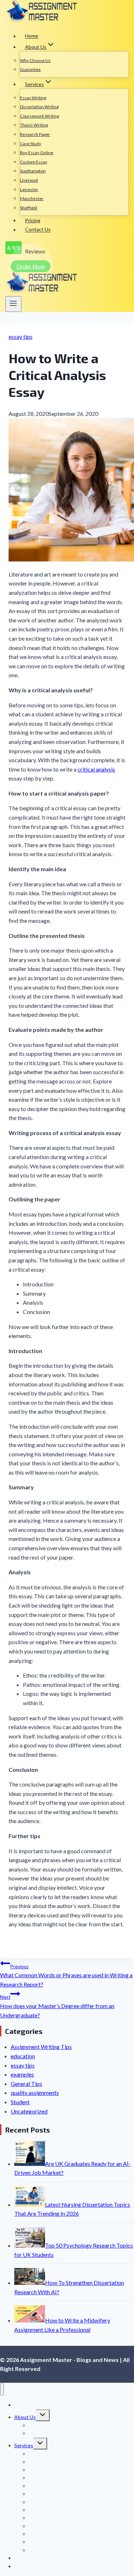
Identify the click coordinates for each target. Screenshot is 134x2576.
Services (24, 2445)
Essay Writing (33, 98)
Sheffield (29, 208)
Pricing (33, 220)
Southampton (33, 171)
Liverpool (29, 180)
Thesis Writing (34, 125)
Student (20, 2102)
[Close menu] (2, 2389)
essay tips (21, 336)
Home (32, 36)
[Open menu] (13, 304)
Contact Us (38, 230)
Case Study (31, 144)
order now (31, 266)
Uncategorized (29, 2111)
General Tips (26, 2084)
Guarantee (30, 69)
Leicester (29, 189)
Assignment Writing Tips (41, 2047)
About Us (25, 2417)
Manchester (32, 198)
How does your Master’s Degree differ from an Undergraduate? (57, 2006)
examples (22, 2074)
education (23, 2056)
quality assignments (35, 2093)
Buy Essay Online (37, 153)
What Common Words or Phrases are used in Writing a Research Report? (66, 1976)
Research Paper (35, 134)
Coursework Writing (39, 116)
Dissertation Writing (39, 107)
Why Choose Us (35, 60)
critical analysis (96, 769)
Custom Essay (34, 162)
